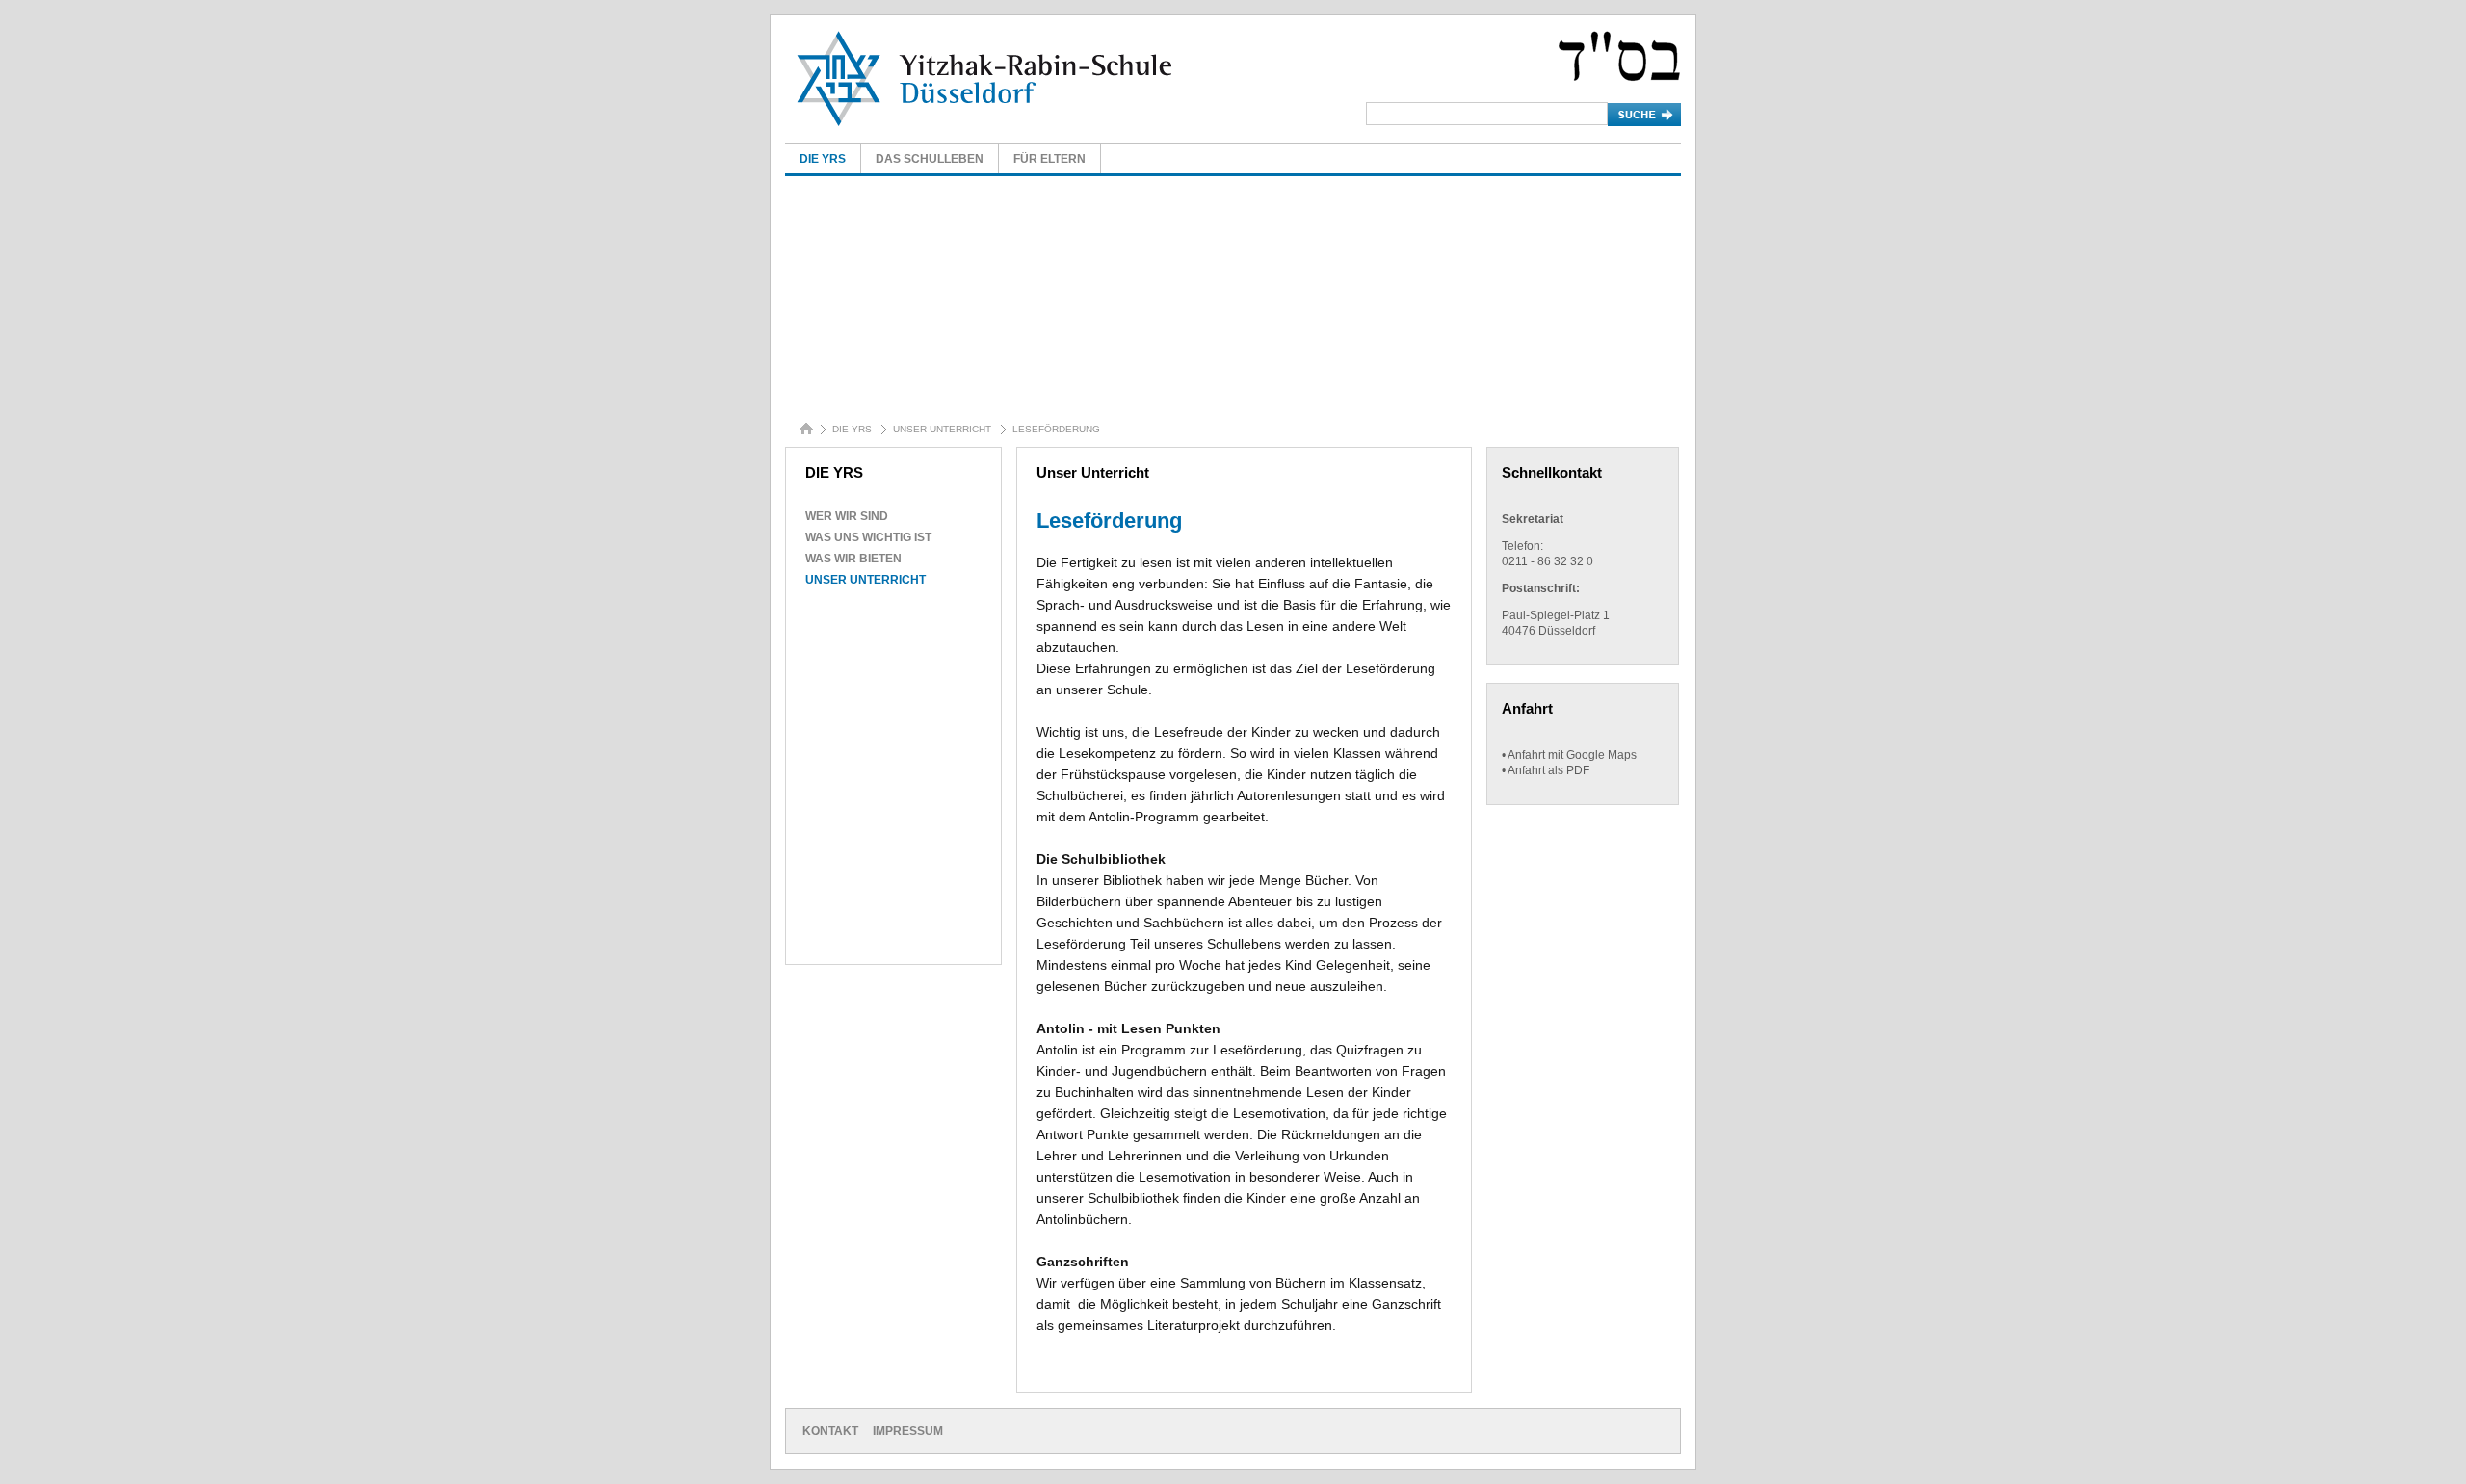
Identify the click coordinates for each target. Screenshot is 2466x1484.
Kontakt (830, 1431)
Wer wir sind (847, 516)
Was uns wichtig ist (868, 537)
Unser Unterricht (942, 429)
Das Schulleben (930, 159)
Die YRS (823, 159)
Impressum (908, 1431)
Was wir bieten (853, 559)
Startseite (810, 432)
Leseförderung (1056, 429)
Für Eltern (1049, 159)
